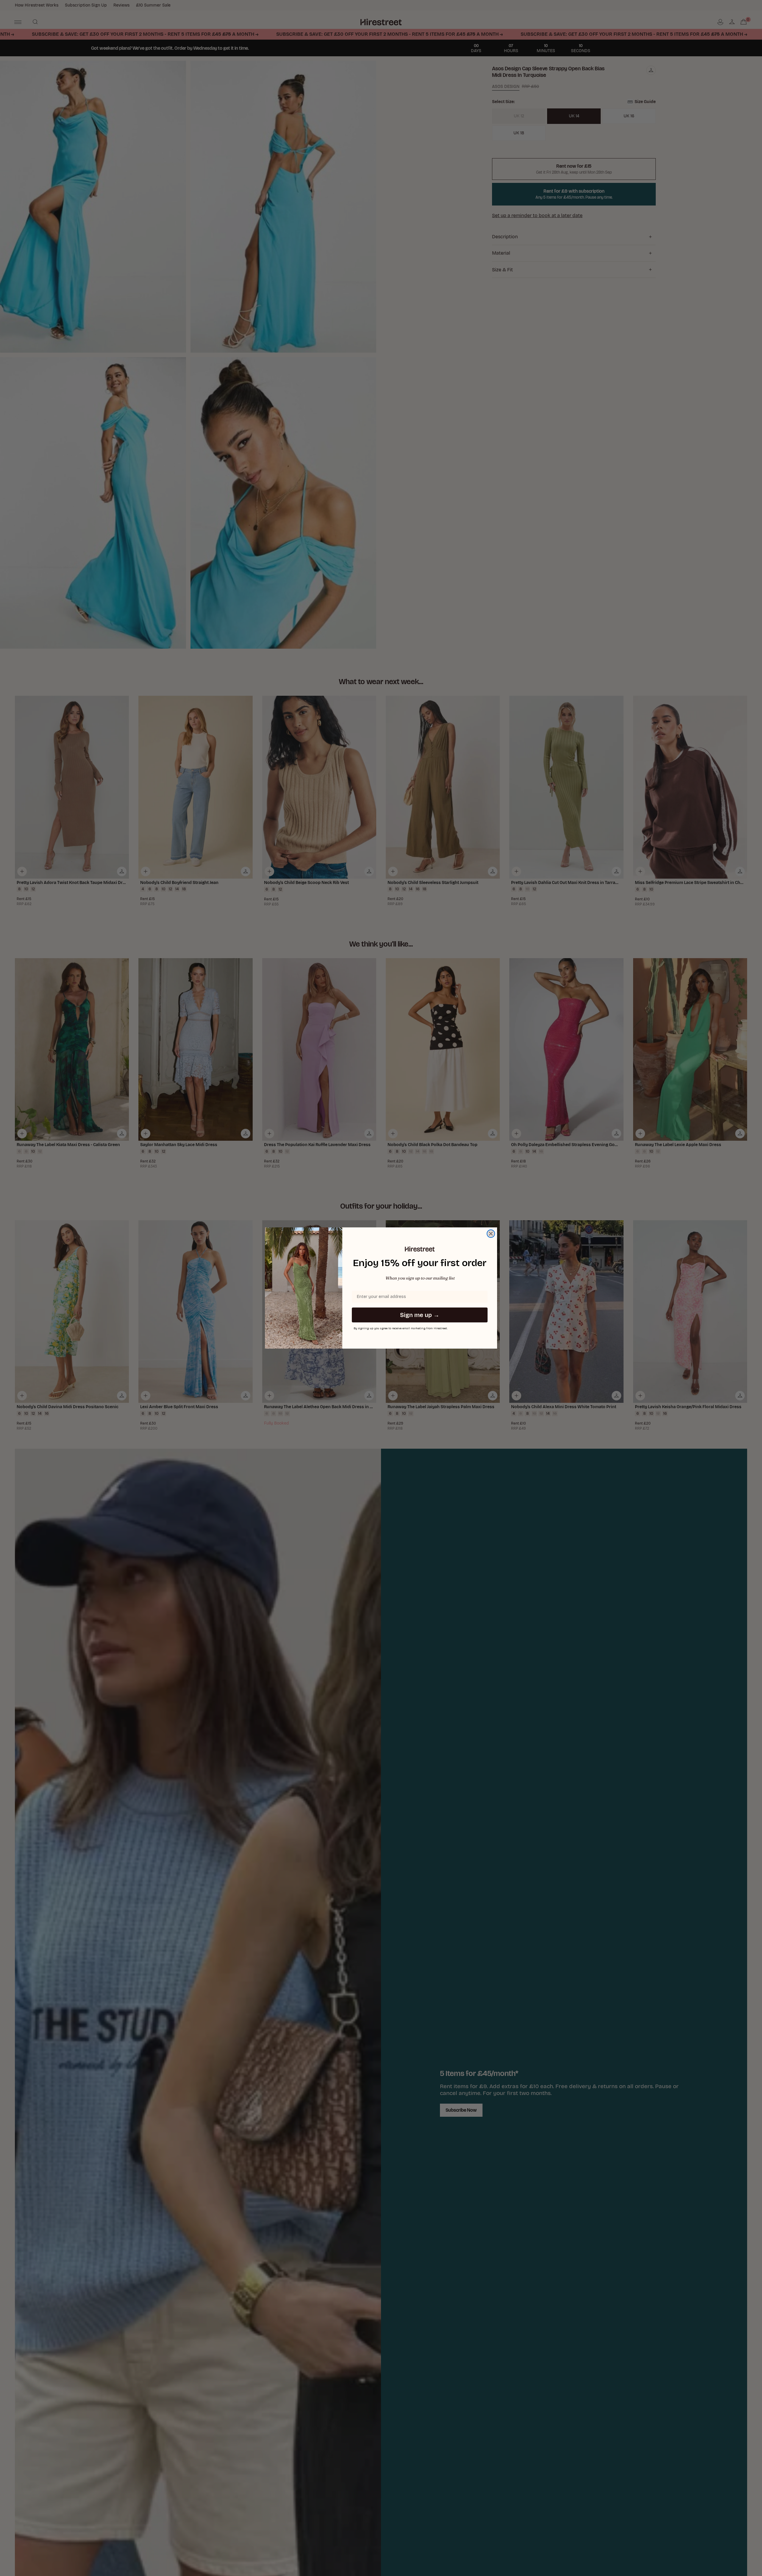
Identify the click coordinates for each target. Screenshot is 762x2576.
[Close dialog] (491, 1234)
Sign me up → (420, 1315)
